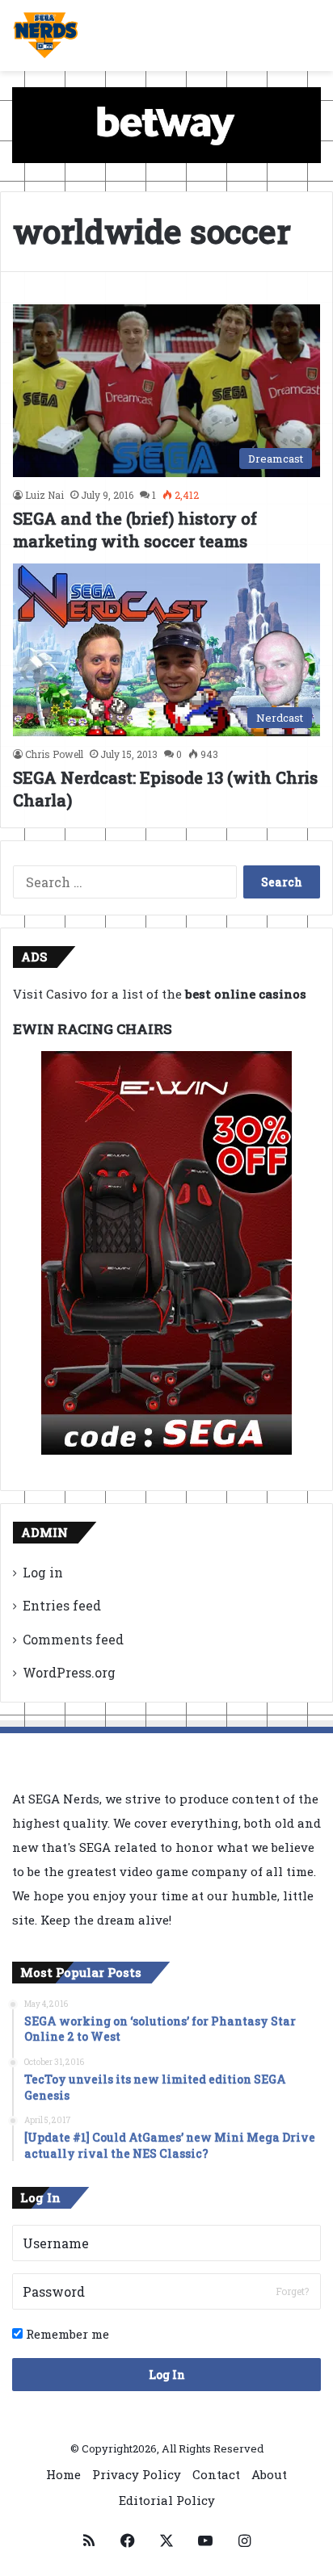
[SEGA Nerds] (46, 36)
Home (63, 2474)
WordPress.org (69, 1672)
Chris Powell (54, 754)
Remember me (66, 2334)
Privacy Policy (137, 2474)
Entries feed (62, 1605)
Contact (216, 2474)
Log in (43, 1572)
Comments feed (73, 1639)
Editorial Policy (167, 2500)
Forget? (292, 2291)
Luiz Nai (44, 495)
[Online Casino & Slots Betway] (166, 124)
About (269, 2474)
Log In (167, 2375)
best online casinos (246, 994)
